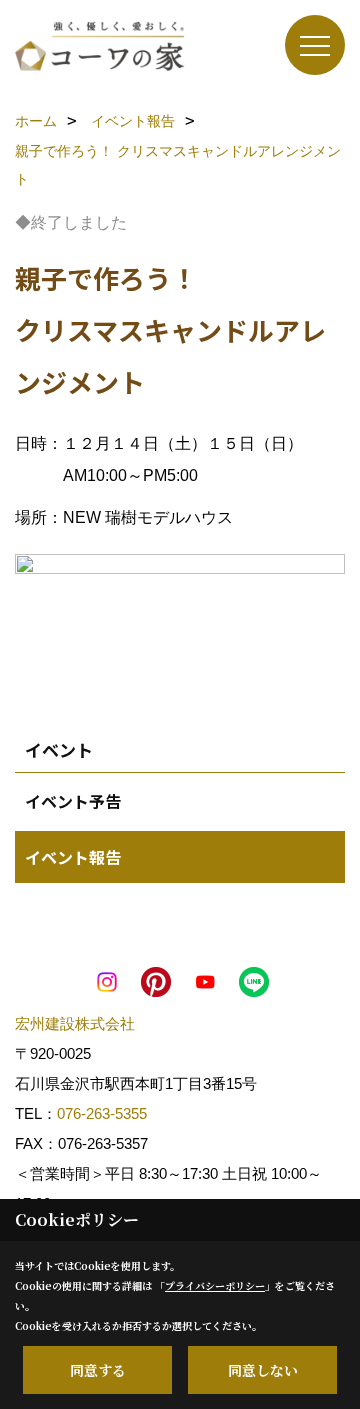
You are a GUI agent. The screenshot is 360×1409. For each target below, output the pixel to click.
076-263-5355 (102, 1113)
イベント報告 (73, 857)
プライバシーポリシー (215, 1285)
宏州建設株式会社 (75, 1023)
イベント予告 (73, 801)
